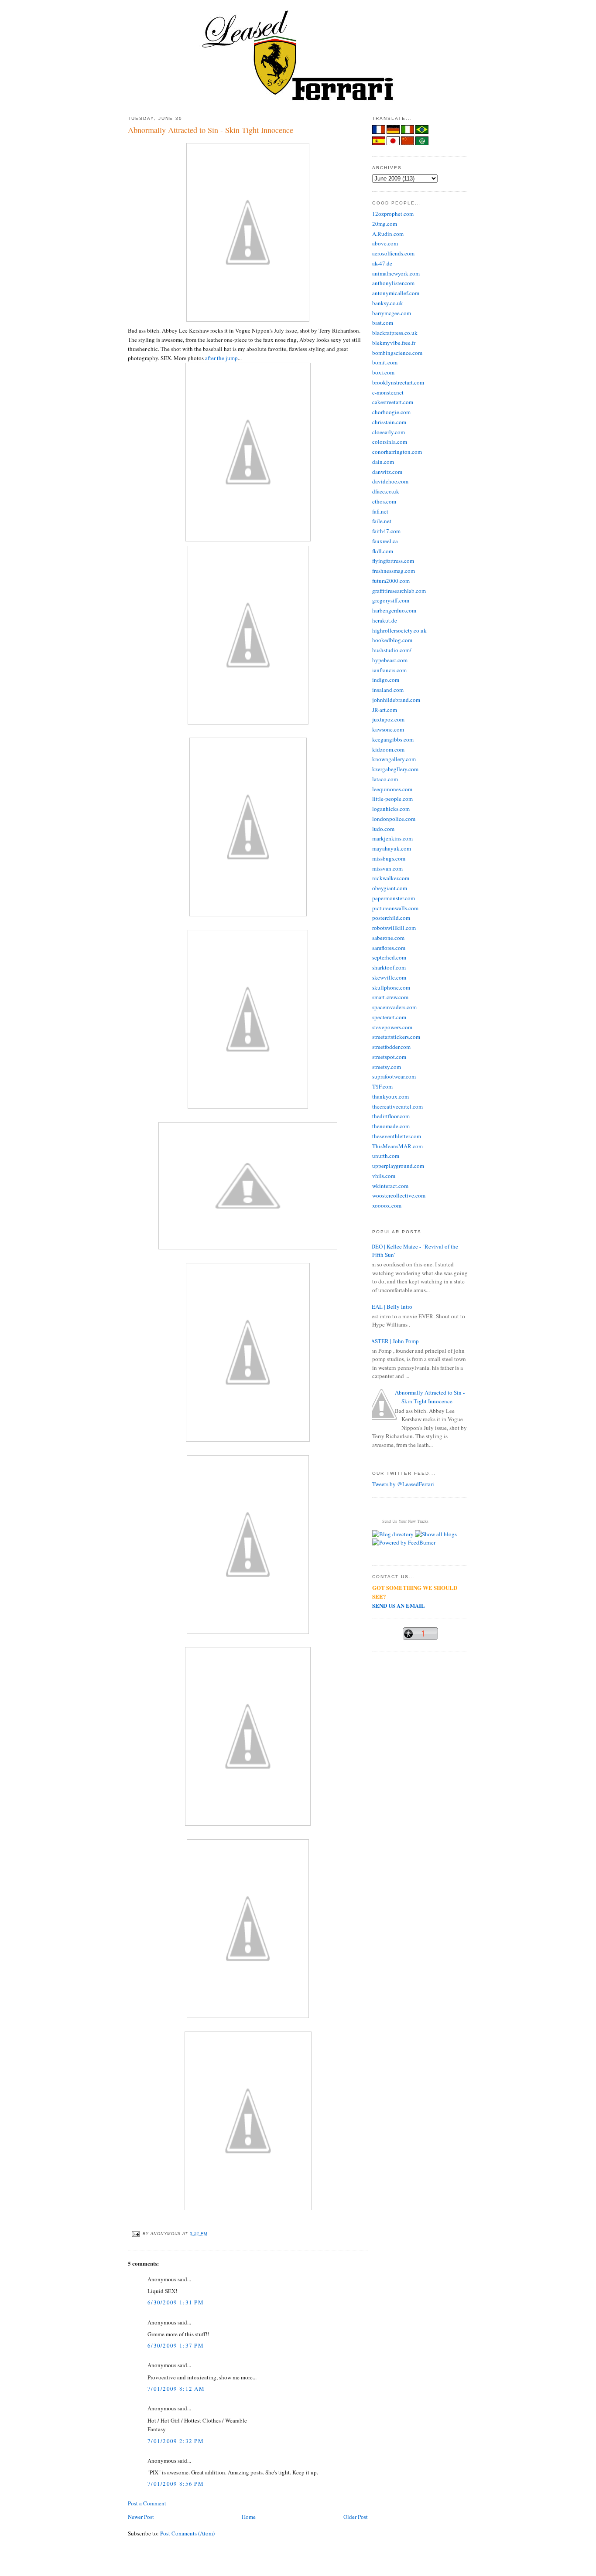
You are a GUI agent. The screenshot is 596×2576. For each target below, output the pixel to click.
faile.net (382, 521)
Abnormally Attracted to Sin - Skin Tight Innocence (211, 130)
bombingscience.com (397, 353)
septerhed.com (389, 957)
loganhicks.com (391, 809)
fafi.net (380, 511)
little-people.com (392, 799)
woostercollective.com (399, 1195)
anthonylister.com (393, 283)
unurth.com (386, 1156)
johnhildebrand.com (396, 700)
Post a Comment (147, 2503)
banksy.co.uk (388, 303)
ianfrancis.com (389, 670)
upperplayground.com (398, 1166)
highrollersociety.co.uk (399, 630)
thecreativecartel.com (397, 1106)
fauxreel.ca (385, 541)
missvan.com (387, 868)
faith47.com (386, 531)
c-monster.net (388, 392)
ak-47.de (382, 263)
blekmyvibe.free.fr (394, 343)
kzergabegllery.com (395, 769)
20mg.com (385, 224)
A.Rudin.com (388, 234)
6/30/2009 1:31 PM (176, 2302)
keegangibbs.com (393, 739)
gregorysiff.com (391, 600)
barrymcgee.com (392, 313)
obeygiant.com (390, 888)
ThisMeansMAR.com (397, 1146)
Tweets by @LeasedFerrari (403, 1484)
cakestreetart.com (393, 402)
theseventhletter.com (397, 1136)
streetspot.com (389, 1057)
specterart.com (389, 1017)
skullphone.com (391, 987)
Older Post (356, 2517)
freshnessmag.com (394, 571)
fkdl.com (383, 551)
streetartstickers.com (396, 1037)
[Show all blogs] (436, 1534)
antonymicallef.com (396, 293)
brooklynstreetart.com (398, 382)
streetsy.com (387, 1067)
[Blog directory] (393, 1534)
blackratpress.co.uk (395, 333)
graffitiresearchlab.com (399, 591)
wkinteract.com (390, 1186)
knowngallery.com (394, 759)
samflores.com (389, 948)
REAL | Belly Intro (390, 1307)
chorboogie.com (391, 412)
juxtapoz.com (388, 719)
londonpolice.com (394, 819)
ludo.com (383, 829)
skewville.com (389, 977)
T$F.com (382, 1086)
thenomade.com (391, 1126)
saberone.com (388, 938)
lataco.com (385, 779)
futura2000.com (391, 581)
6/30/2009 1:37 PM (176, 2345)
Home (249, 2517)
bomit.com (385, 362)
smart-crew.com (390, 997)
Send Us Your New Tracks (405, 1521)
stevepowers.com (392, 1027)
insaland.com (388, 690)
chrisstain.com (389, 422)
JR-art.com (385, 710)
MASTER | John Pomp (392, 1341)
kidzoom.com (388, 749)
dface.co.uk (386, 491)
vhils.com (384, 1176)
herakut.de (385, 620)
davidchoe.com (390, 481)
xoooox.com (387, 1205)
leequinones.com (392, 789)
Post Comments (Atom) (187, 2533)
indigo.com (386, 680)
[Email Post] (135, 2234)
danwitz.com (387, 472)
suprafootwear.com (394, 1076)
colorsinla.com (390, 442)
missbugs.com (389, 858)
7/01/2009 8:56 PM (176, 2484)
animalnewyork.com (396, 273)
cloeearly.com (389, 432)
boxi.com (383, 372)
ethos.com (384, 501)
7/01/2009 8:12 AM (176, 2389)
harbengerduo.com (394, 610)
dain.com (383, 462)
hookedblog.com (392, 640)
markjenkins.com (392, 838)
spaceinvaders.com (394, 1007)
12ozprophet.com (393, 214)
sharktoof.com (389, 967)
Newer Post (141, 2517)
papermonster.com (394, 898)
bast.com (383, 323)
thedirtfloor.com (391, 1116)
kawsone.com (388, 729)
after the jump (221, 358)
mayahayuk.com (392, 848)
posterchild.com (391, 918)
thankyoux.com (390, 1096)
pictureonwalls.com (395, 908)
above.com (385, 243)
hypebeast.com (390, 660)
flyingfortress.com (393, 561)
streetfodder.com (391, 1047)
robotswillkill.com (394, 928)
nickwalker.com (391, 878)
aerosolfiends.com (393, 253)
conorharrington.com (397, 452)
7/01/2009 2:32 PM (176, 2441)
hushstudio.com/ (392, 650)
